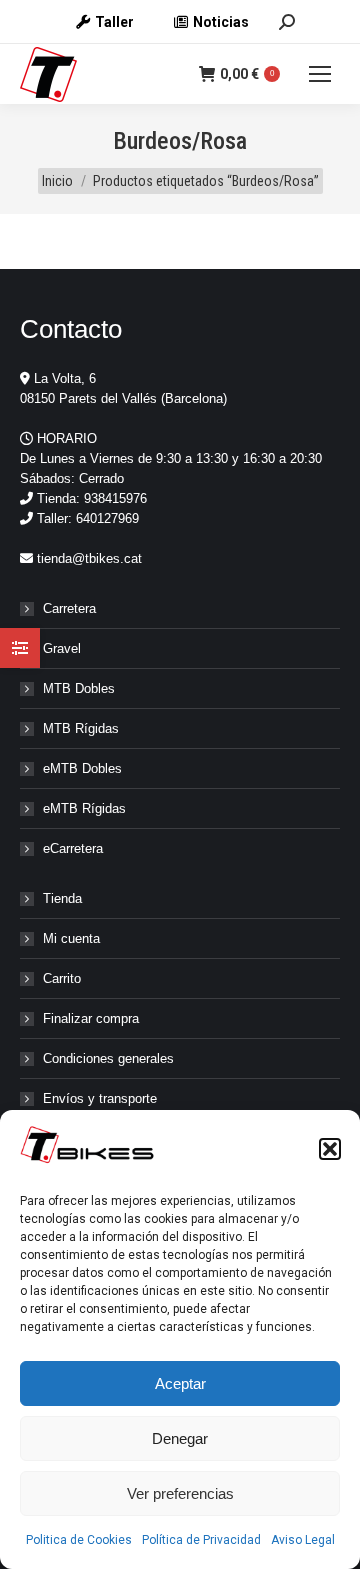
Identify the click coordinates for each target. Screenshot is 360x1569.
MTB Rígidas (81, 728)
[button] (330, 1149)
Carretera (69, 608)
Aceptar (180, 1383)
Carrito (62, 978)
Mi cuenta (71, 938)
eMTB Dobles (82, 768)
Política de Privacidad (201, 1540)
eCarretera (73, 848)
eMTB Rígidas (84, 808)
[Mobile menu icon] (320, 74)
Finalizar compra (91, 1018)
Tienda (62, 898)
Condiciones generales (108, 1058)
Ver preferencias (180, 1493)
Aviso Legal (303, 1540)
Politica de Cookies (79, 1540)
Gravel (62, 648)
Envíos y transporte (100, 1098)
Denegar (180, 1438)
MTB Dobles (79, 688)
